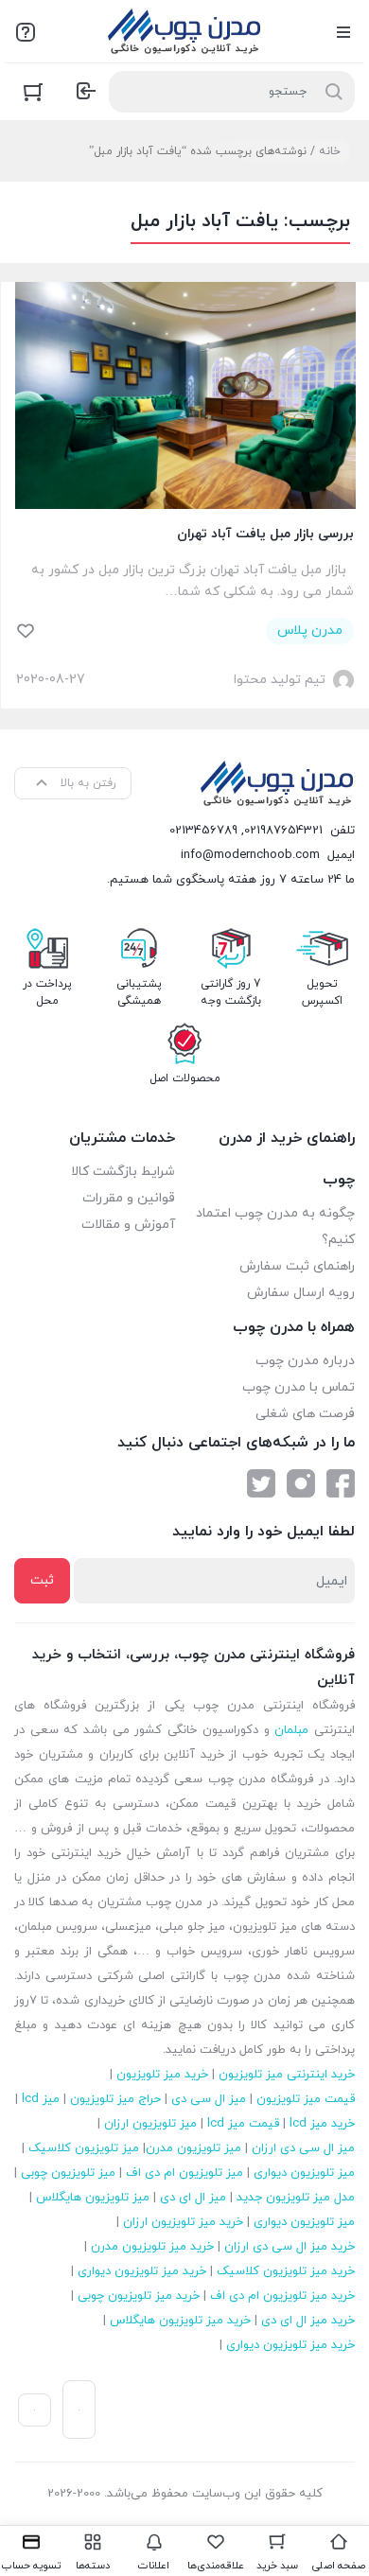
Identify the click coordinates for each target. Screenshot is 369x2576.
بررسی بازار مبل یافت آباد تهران (265, 534)
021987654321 (283, 831)
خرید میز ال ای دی (308, 2321)
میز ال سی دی (209, 2099)
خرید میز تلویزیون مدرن (152, 2247)
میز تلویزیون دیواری (304, 2173)
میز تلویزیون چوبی (68, 2173)
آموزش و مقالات (128, 1225)
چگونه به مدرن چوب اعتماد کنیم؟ (275, 1227)
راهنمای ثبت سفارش (297, 1266)
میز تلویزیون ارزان (150, 2124)
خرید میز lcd (322, 2124)
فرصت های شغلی (305, 1414)
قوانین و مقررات (129, 1198)
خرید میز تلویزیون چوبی (139, 2296)
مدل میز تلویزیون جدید (296, 2198)
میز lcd (41, 2099)
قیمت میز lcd (243, 2124)
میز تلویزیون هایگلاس (93, 2198)
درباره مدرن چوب (305, 1361)
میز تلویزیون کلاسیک (84, 2148)
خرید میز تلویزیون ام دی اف (282, 2296)
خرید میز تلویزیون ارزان (183, 2222)
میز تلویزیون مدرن (193, 2148)
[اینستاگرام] (301, 1483)
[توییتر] (261, 1483)
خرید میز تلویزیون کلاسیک (286, 2271)
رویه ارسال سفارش (301, 1293)
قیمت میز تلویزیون (306, 2099)
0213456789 (203, 831)
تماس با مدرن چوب (299, 1387)
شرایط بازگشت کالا (123, 1172)
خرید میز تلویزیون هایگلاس (180, 2321)
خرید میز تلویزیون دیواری (142, 2271)
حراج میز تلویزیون (115, 2099)
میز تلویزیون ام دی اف (184, 2173)
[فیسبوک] (341, 1483)
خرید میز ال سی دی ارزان (290, 2247)
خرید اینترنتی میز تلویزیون (287, 2075)
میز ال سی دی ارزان (303, 2148)
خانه (330, 151)
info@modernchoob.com (250, 855)
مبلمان (291, 1730)
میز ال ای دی (193, 2198)
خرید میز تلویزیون (162, 2075)
